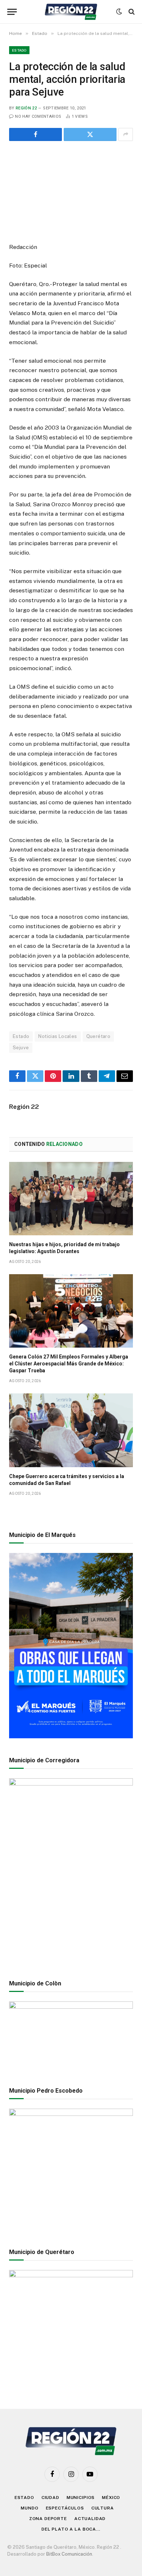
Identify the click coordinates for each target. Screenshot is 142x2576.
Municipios (81, 2497)
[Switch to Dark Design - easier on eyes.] (119, 12)
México (111, 2497)
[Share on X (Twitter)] (90, 134)
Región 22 (26, 108)
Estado (19, 50)
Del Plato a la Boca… (71, 2529)
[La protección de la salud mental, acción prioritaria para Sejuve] (71, 190)
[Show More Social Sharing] (126, 134)
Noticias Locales (58, 1036)
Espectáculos (65, 2508)
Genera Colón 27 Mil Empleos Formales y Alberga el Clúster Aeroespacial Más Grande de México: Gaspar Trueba (69, 1364)
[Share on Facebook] (35, 134)
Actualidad (90, 2519)
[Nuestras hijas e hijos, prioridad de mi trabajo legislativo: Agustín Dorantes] (71, 1199)
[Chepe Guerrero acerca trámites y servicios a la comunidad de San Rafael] (71, 1430)
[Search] (131, 12)
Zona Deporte (48, 2519)
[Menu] (12, 12)
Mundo (29, 2508)
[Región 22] (71, 12)
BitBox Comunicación (69, 2554)
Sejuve (21, 1048)
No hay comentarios (38, 116)
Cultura (103, 2508)
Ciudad (50, 2497)
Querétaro (98, 1036)
